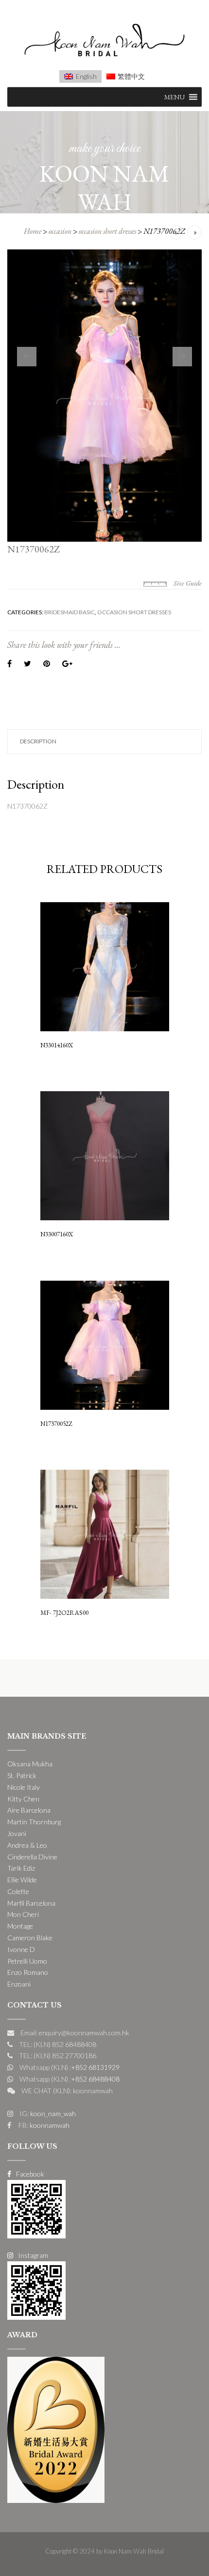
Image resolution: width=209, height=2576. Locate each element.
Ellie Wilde (22, 1880)
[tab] (104, 742)
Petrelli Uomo (27, 1961)
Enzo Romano (28, 1972)
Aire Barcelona (29, 1810)
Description (38, 741)
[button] (174, 97)
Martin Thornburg (34, 1822)
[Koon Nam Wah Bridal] (104, 42)
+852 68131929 (95, 2067)
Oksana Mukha (30, 1764)
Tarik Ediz (21, 1868)
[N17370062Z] (104, 396)
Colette (18, 1891)
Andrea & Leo (27, 1845)
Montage (20, 1926)
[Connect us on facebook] (36, 2208)
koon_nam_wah (52, 2113)
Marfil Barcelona (31, 1903)
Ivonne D (21, 1949)
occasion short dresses (107, 231)
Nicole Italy (24, 1787)
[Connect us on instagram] (36, 2290)
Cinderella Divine (32, 1857)
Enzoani (19, 1984)
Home (33, 231)
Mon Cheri (23, 1914)
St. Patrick (22, 1775)
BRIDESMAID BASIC (70, 612)
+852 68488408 (95, 2079)
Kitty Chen (23, 1799)
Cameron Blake (30, 1938)
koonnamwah (49, 2125)
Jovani (17, 1833)
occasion (60, 231)
